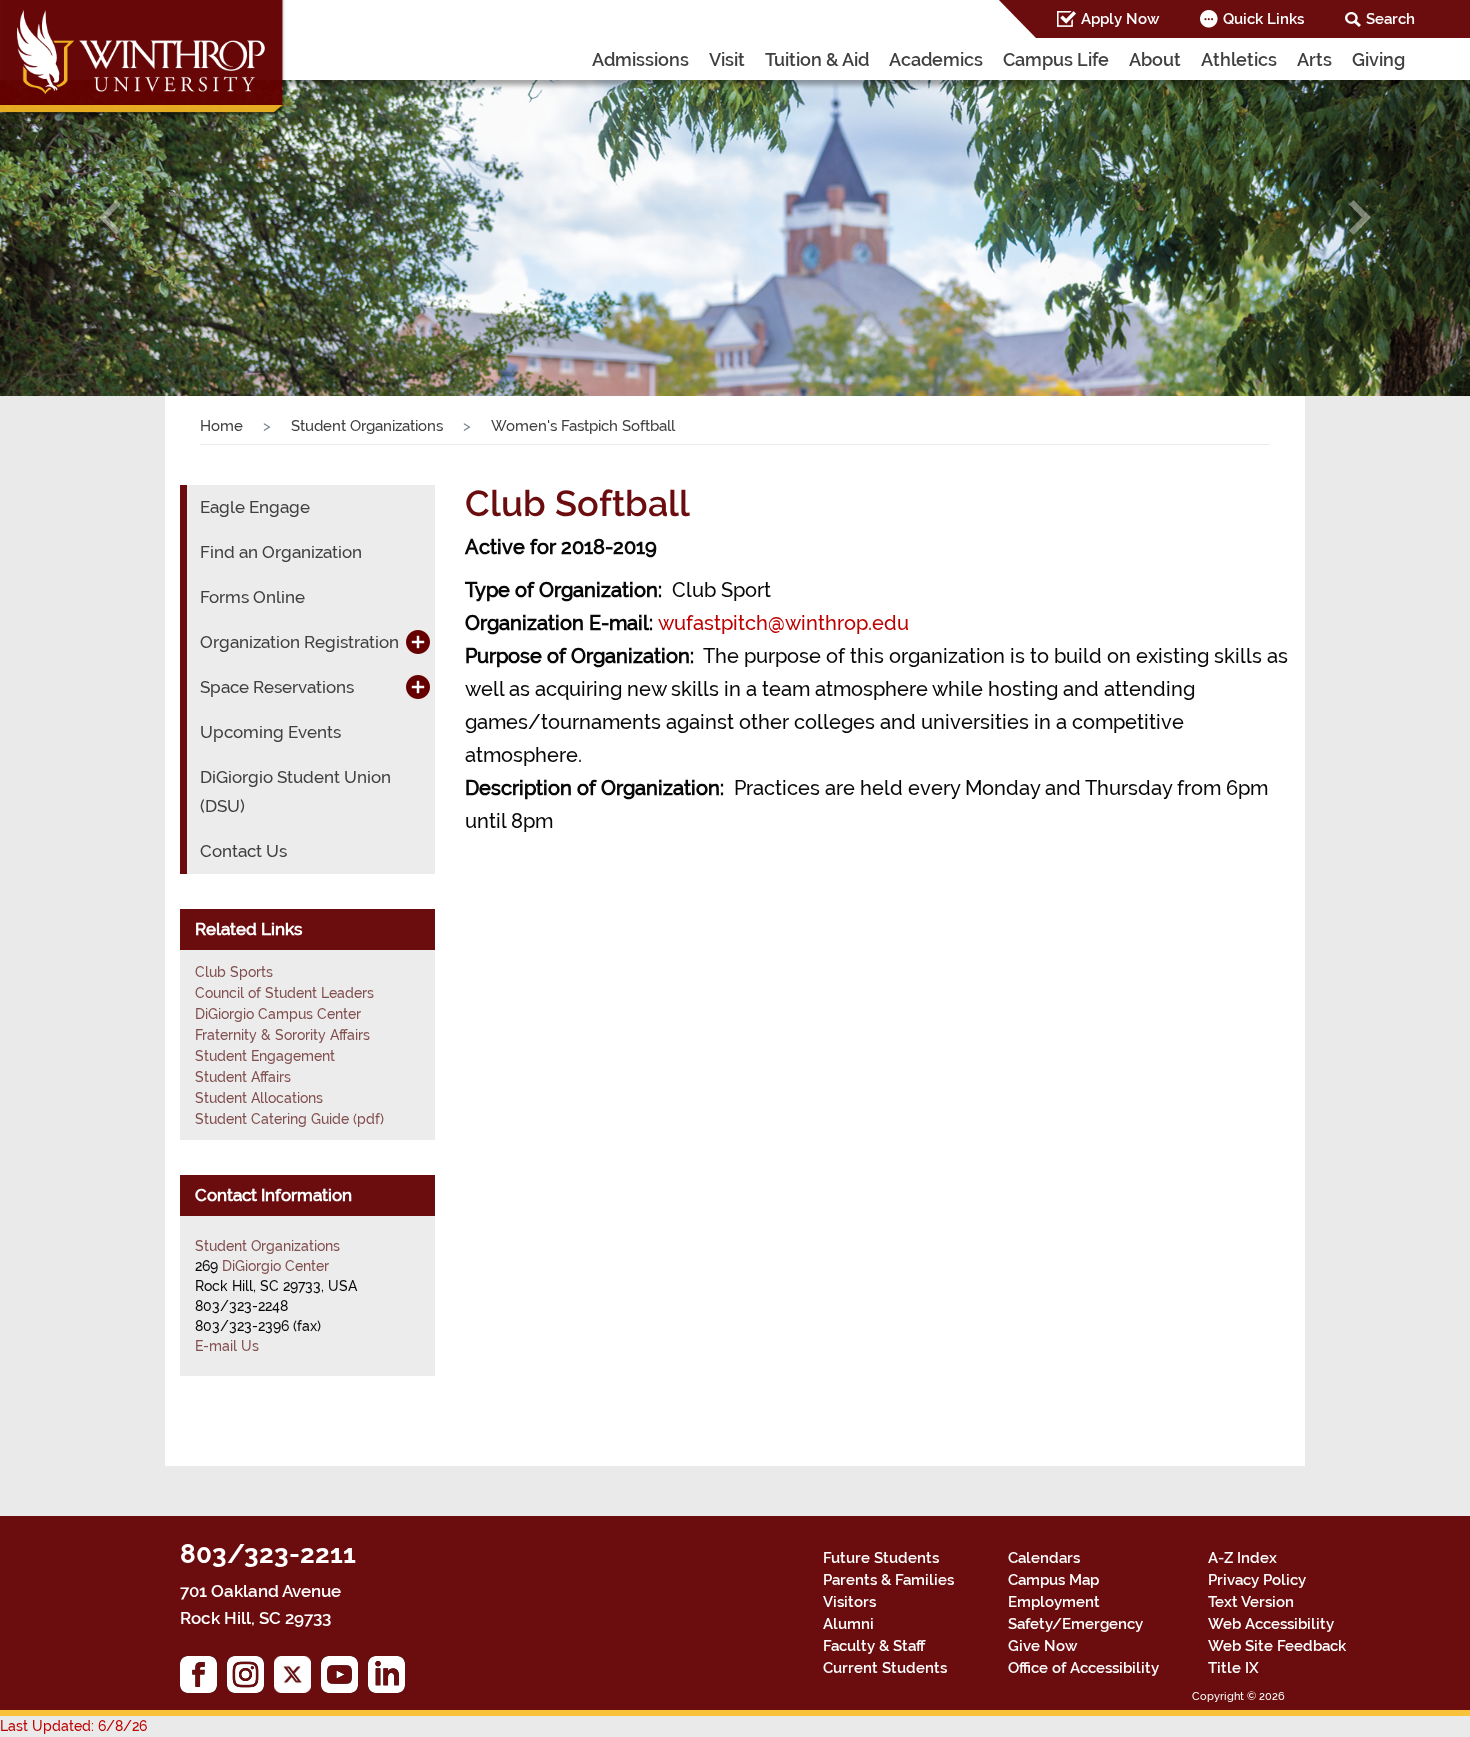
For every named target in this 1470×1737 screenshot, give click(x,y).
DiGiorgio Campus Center (278, 1014)
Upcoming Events (270, 732)
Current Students (885, 1668)
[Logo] (143, 60)
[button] (110, 218)
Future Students (881, 1558)
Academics (936, 59)
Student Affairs (243, 1077)
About (1155, 59)
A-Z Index (1242, 1558)
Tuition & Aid (817, 59)
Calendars (1044, 1558)
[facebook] (203, 1679)
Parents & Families (888, 1580)
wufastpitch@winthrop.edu (783, 623)
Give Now (1042, 1646)
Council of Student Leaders (284, 993)
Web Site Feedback (1277, 1646)
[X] (297, 1679)
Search (1390, 19)
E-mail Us (227, 1346)
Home (221, 426)
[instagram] (250, 1679)
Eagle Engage (255, 507)
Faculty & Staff (874, 1646)
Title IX (1233, 1668)
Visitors (849, 1602)
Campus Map (1053, 1580)
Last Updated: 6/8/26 (73, 1726)
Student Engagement (265, 1056)
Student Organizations (367, 426)
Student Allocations (259, 1098)
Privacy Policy (1257, 1580)
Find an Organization (281, 552)
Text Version (1251, 1602)
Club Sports (234, 972)
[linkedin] (391, 1679)
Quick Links (1263, 19)
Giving (1378, 59)
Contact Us (243, 851)
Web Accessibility (1271, 1624)
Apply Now (1120, 19)
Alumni (848, 1624)
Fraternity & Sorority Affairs (282, 1035)
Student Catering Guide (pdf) (289, 1119)
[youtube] (344, 1679)
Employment (1054, 1602)
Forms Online (252, 597)
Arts (1314, 59)
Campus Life (1056, 59)
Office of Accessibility (1083, 1668)
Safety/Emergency (1075, 1624)
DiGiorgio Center (275, 1266)
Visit (727, 59)
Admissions (640, 59)
